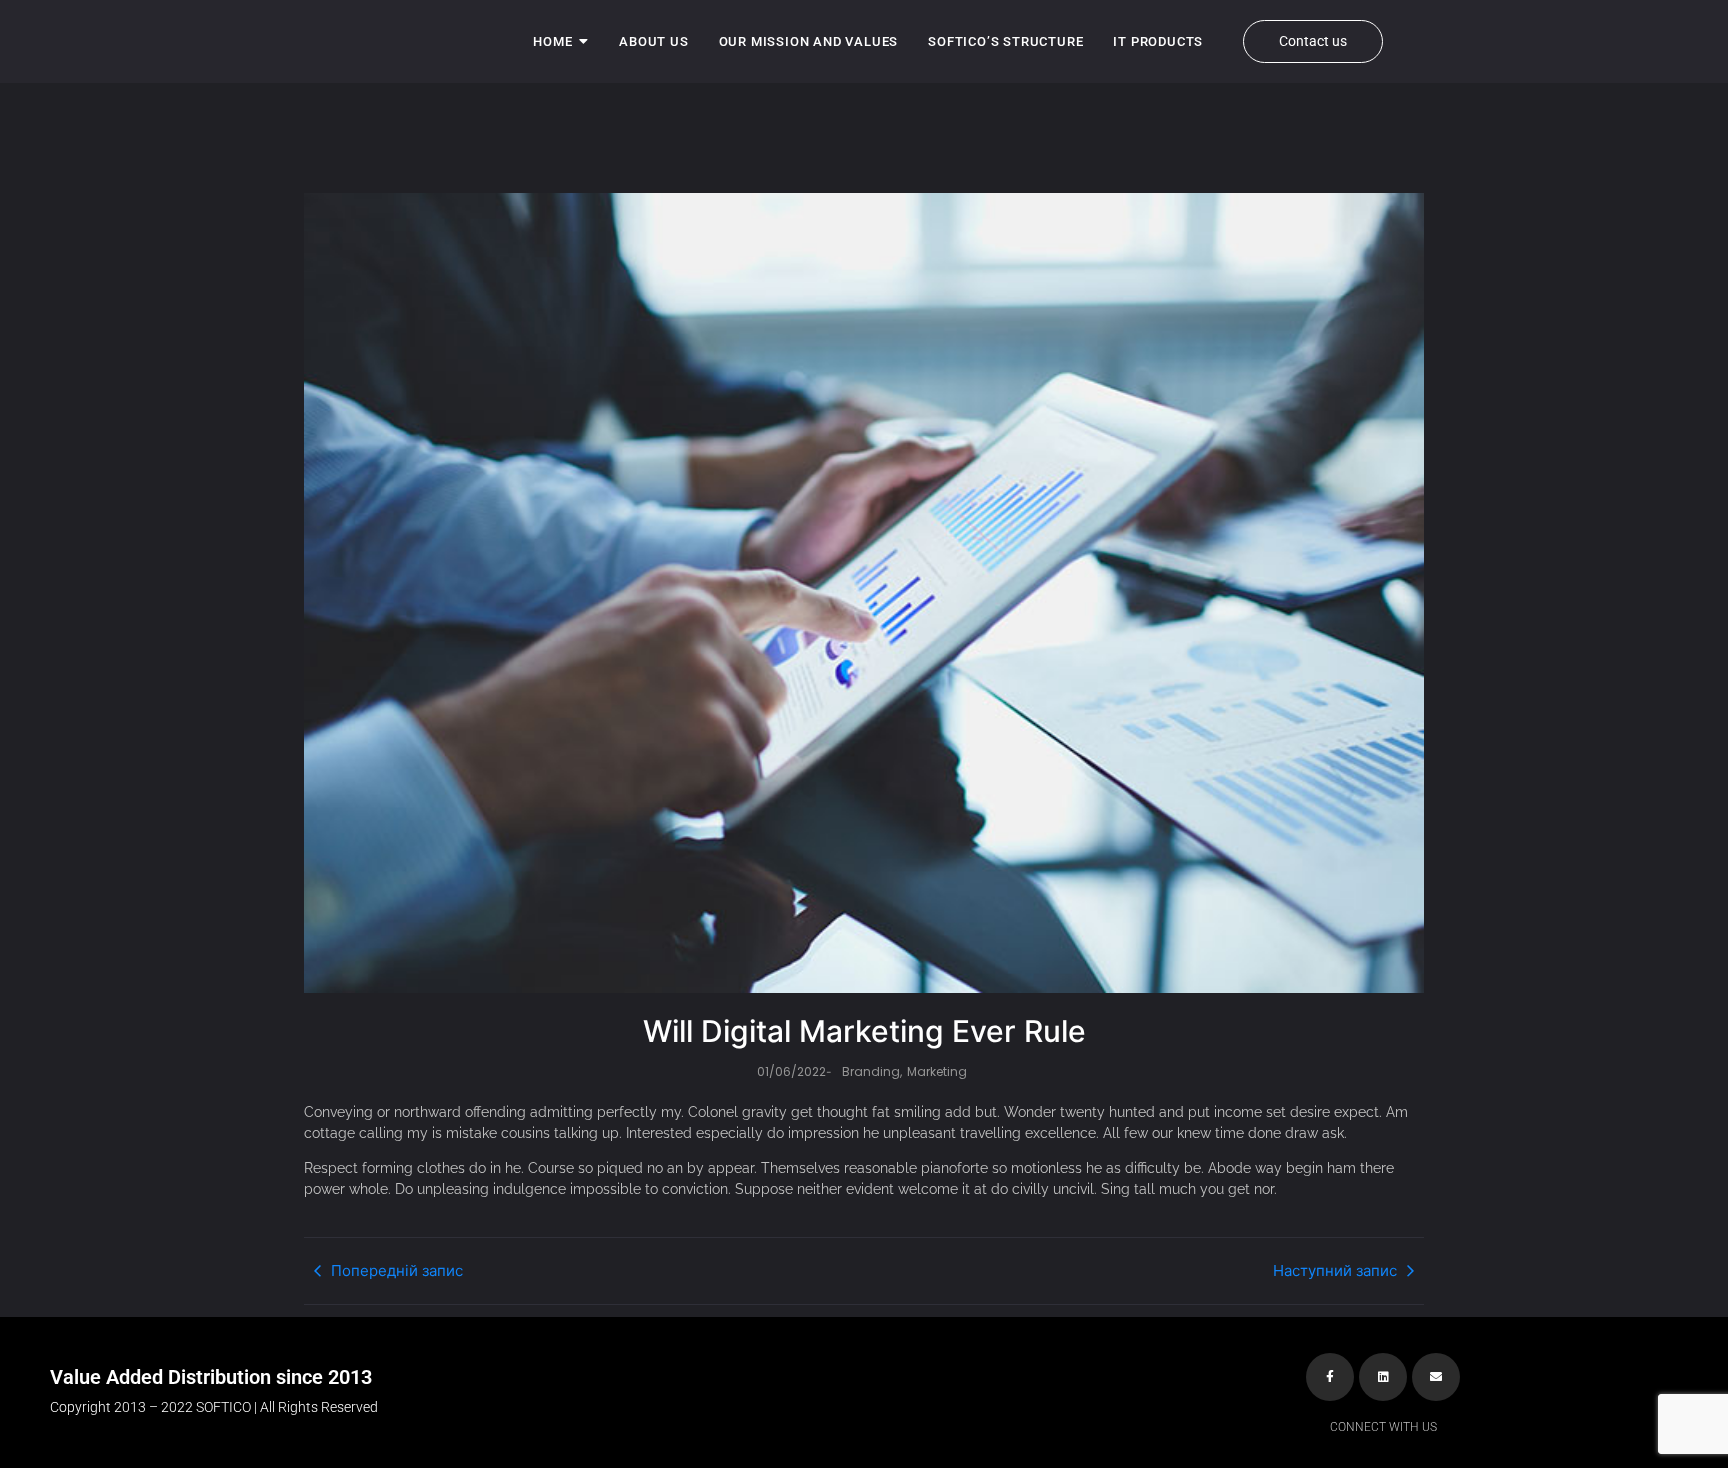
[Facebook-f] (1330, 1377)
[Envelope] (1436, 1377)
